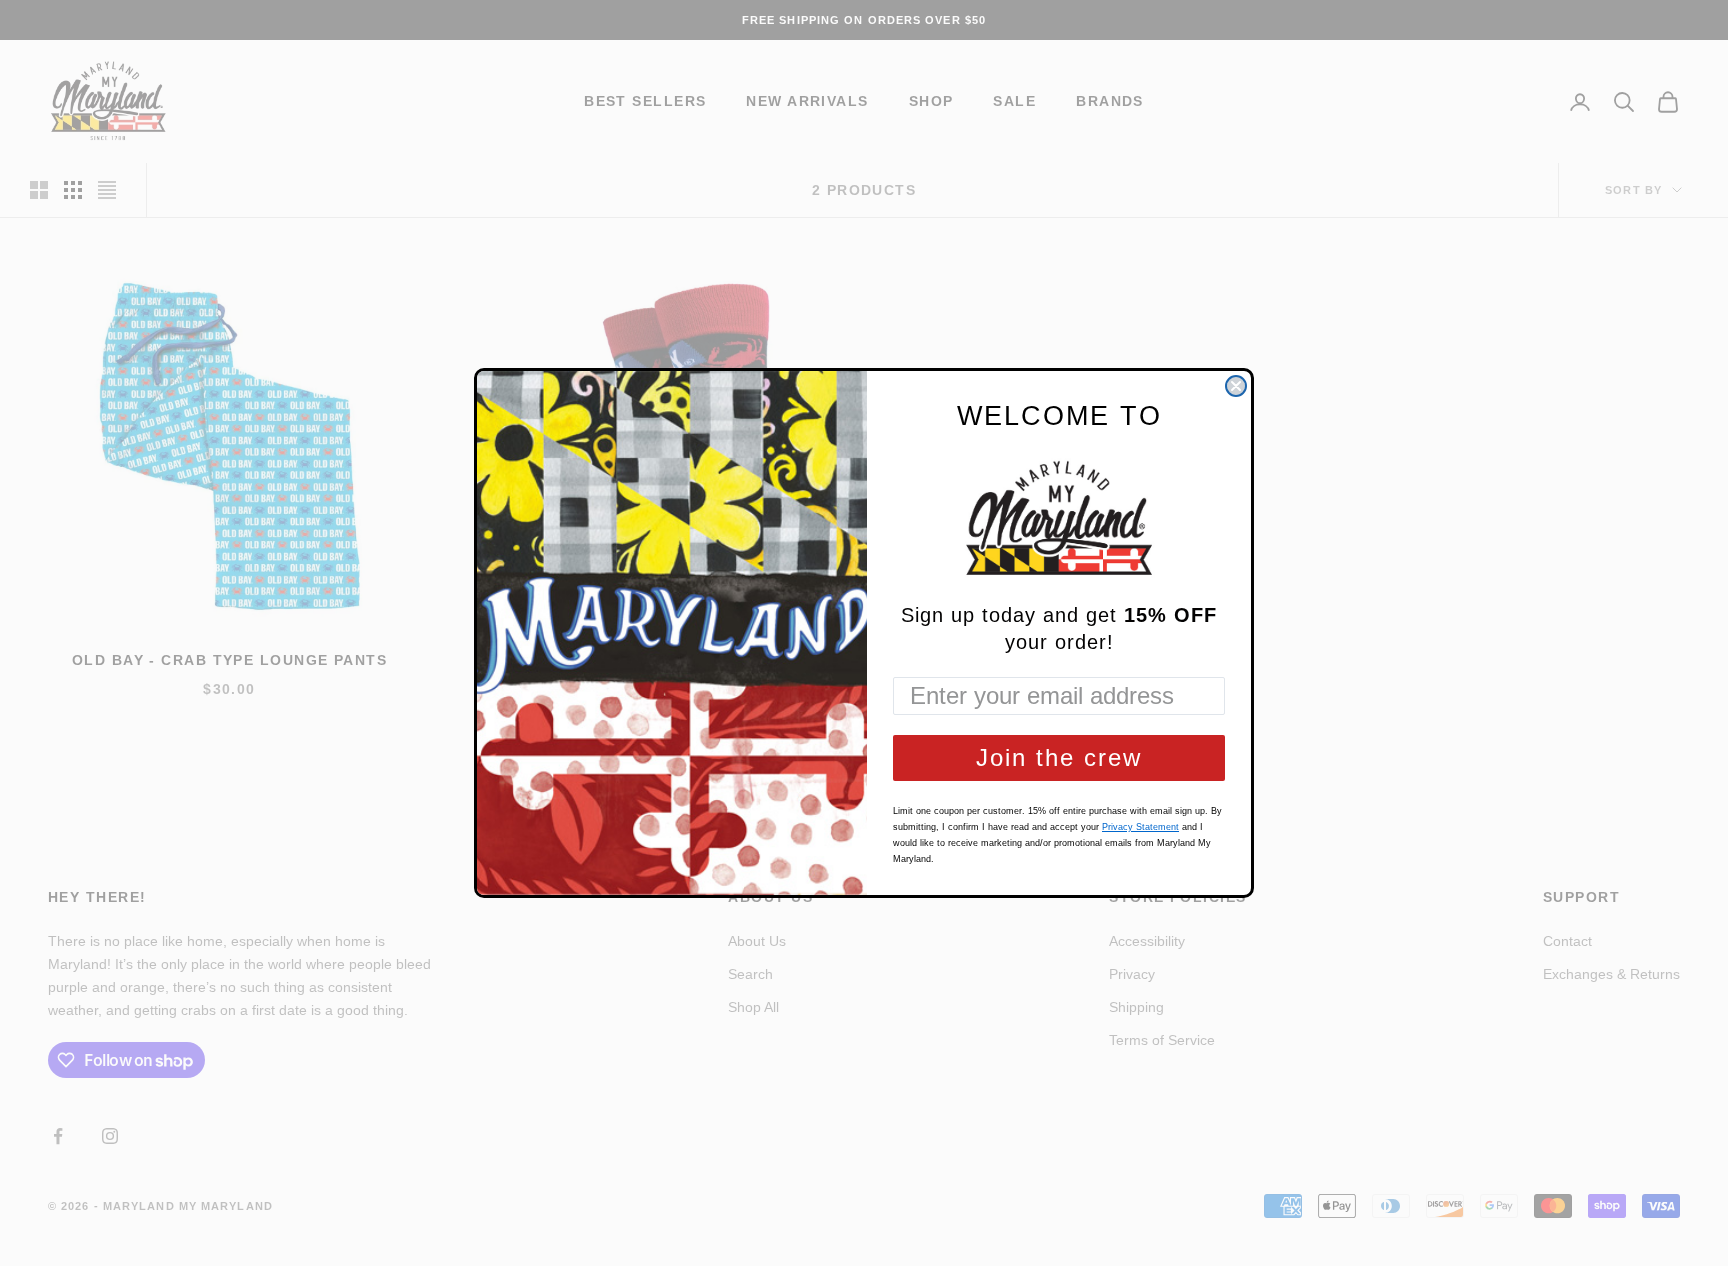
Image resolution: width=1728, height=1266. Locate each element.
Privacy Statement (1140, 827)
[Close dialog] (1236, 386)
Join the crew (1059, 757)
